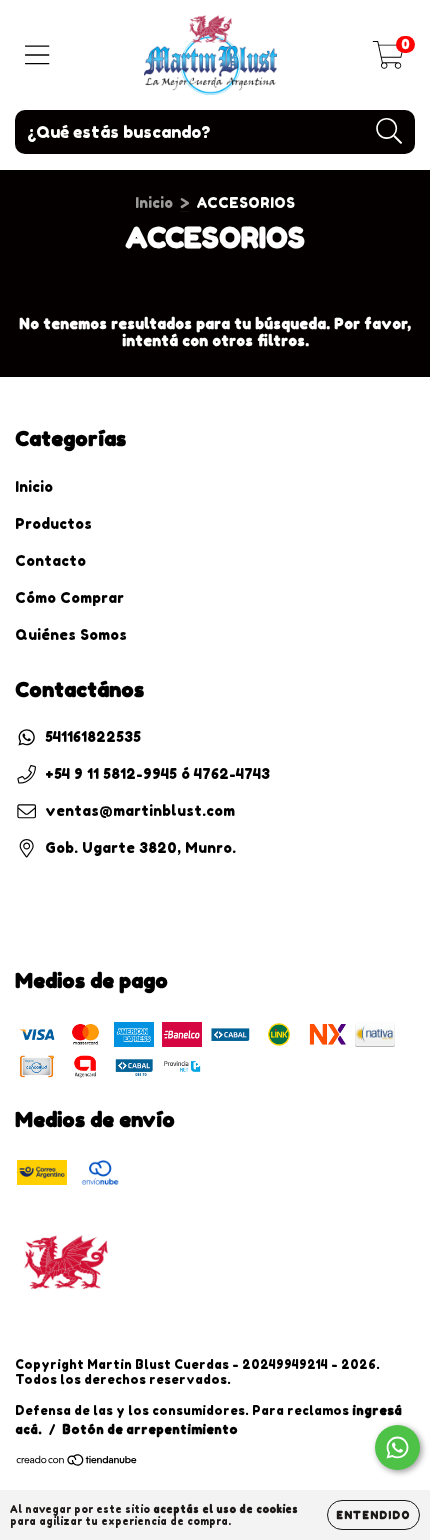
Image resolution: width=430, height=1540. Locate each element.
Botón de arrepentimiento (150, 1429)
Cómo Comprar (69, 597)
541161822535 (93, 736)
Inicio (154, 202)
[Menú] (37, 55)
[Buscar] (389, 131)
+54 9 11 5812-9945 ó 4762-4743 (157, 773)
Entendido (373, 1515)
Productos (53, 523)
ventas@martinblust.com (140, 810)
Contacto (50, 560)
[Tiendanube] (77, 1462)
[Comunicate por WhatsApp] (397, 1447)
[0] (388, 60)
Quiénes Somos (71, 634)
